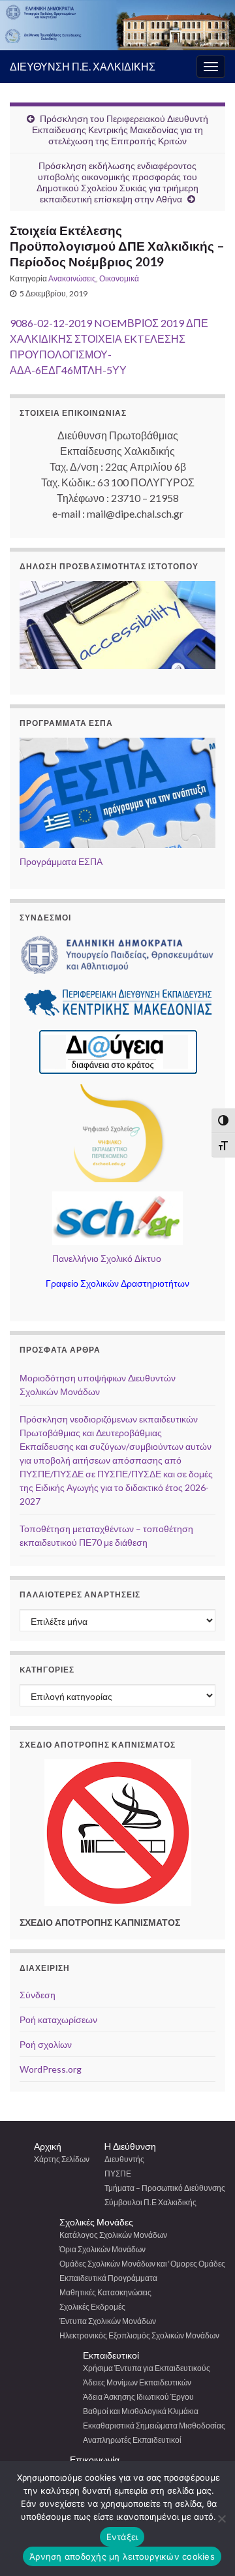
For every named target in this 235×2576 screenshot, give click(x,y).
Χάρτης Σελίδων (62, 2159)
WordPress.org (51, 2069)
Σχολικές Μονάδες (96, 2222)
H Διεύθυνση (130, 2146)
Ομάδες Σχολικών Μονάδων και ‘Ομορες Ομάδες (142, 2264)
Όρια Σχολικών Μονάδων (102, 2249)
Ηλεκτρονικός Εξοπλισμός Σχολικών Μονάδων (139, 2335)
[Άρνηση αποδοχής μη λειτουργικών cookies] (221, 2519)
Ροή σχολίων (46, 2044)
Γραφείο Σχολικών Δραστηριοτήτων (117, 1283)
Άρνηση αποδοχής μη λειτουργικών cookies (122, 2556)
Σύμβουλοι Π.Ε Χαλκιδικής (150, 2202)
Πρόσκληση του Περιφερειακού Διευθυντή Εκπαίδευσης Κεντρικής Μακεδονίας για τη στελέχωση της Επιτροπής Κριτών (120, 130)
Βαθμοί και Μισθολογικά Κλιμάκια (141, 2411)
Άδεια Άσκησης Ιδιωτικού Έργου (138, 2397)
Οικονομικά (119, 278)
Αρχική (48, 2146)
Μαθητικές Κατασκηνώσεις (105, 2292)
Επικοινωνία (95, 2459)
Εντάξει (122, 2537)
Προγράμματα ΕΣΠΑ (61, 861)
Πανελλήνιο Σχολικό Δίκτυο (107, 1258)
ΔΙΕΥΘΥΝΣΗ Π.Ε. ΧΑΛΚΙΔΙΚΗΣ (83, 66)
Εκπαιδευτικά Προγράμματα (108, 2278)
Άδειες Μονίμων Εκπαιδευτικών (137, 2382)
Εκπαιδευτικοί (111, 2355)
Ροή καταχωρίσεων (58, 2019)
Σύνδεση (38, 1995)
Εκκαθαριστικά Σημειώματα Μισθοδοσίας (154, 2426)
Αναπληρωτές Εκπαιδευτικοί (132, 2440)
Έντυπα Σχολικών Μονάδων (108, 2321)
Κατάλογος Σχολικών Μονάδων (113, 2235)
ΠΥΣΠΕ (118, 2174)
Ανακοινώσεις (72, 278)
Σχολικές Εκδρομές (92, 2307)
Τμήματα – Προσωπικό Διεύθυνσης (165, 2188)
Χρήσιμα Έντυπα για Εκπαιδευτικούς (147, 2368)
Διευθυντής (124, 2159)
